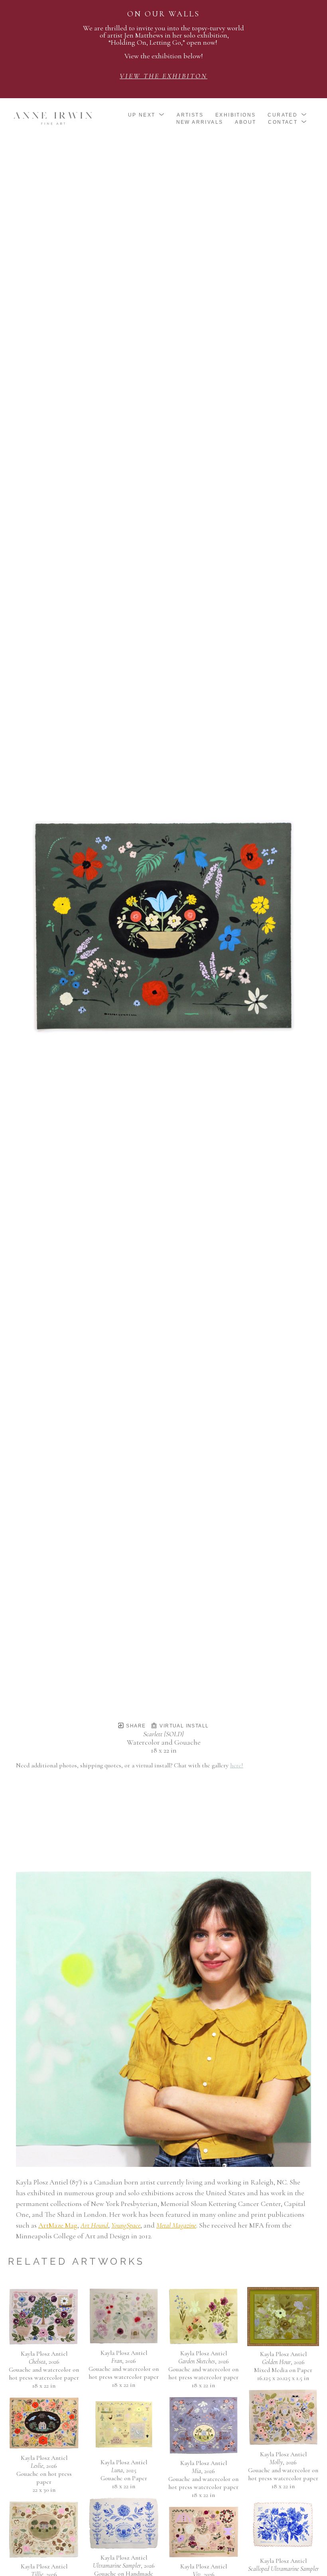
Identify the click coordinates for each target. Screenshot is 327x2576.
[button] (147, 115)
